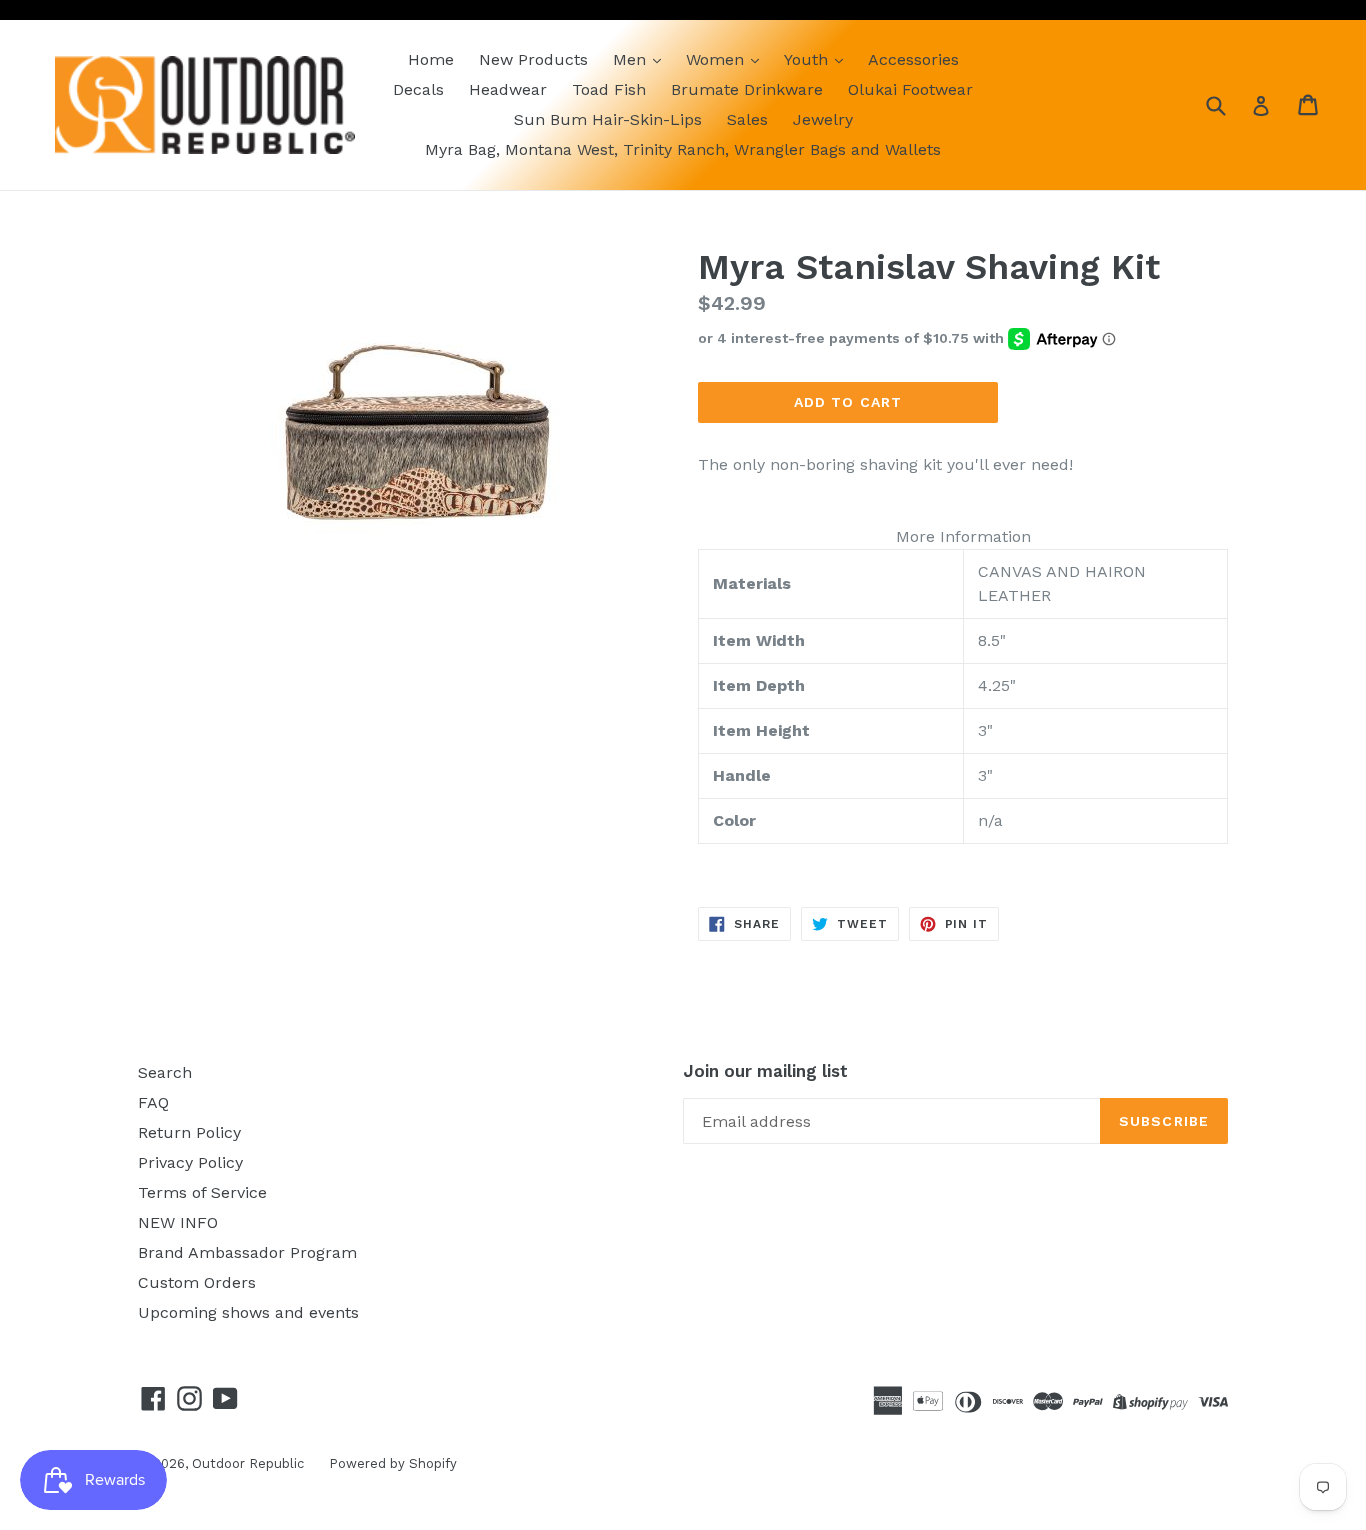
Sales (747, 119)
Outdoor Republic (248, 1463)
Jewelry (823, 119)
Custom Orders (197, 1282)
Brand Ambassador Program (247, 1252)
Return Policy (189, 1132)
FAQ (153, 1102)
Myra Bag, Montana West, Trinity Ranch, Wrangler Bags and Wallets (683, 149)
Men (632, 59)
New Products (533, 59)
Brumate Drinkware (747, 89)
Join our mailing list (765, 1071)
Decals (418, 89)
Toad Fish (609, 89)
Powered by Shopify (393, 1463)
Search (165, 1072)
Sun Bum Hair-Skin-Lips (608, 119)
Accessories (913, 59)
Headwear (508, 89)
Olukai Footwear (910, 89)
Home (431, 59)
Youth (808, 59)
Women (717, 59)
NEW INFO (178, 1222)
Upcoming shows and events (248, 1312)
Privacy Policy (190, 1162)
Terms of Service (202, 1192)
